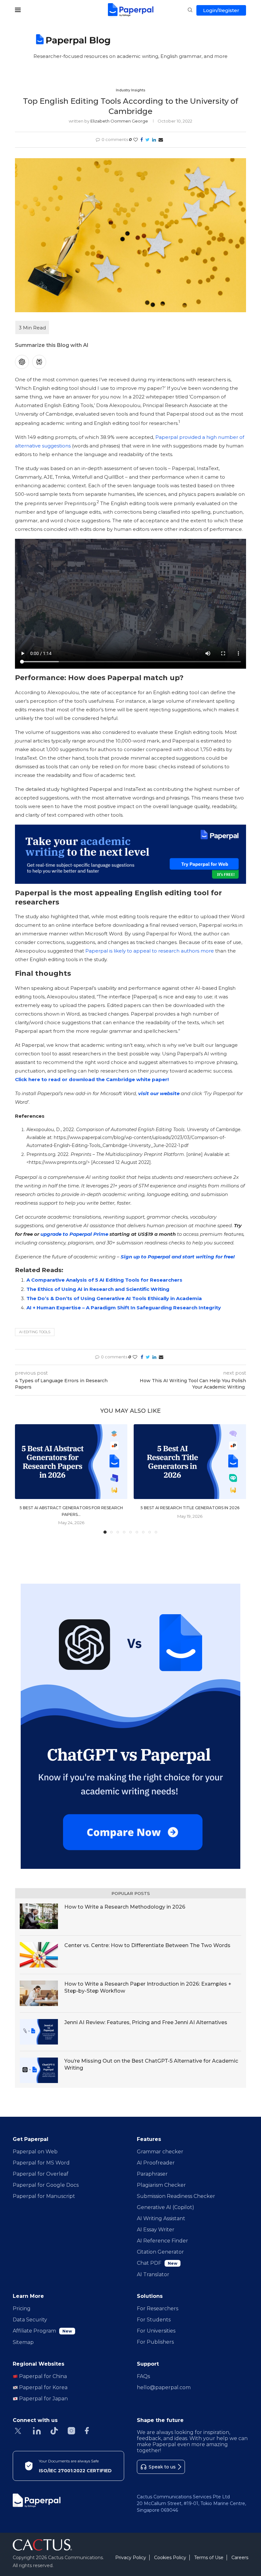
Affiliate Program (42, 2331)
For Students (154, 2320)
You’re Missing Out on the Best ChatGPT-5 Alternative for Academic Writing (151, 2064)
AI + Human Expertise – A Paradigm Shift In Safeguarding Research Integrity (124, 1308)
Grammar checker (160, 2152)
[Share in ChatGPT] (22, 362)
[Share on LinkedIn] (154, 140)
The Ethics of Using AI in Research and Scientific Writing (98, 1289)
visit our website (159, 1093)
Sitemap (23, 2342)
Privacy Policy (131, 2558)
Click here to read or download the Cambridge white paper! (92, 1079)
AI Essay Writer (156, 2230)
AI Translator (153, 2274)
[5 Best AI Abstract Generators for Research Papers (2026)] (71, 1462)
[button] (24, 1479)
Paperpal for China (42, 2376)
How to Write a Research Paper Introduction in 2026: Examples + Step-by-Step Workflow (148, 1987)
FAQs (143, 2376)
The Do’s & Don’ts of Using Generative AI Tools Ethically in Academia (114, 1298)
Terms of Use (209, 2558)
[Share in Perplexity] (39, 362)
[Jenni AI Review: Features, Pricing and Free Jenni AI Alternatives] (39, 2032)
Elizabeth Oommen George (119, 121)
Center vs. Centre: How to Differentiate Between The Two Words (147, 1945)
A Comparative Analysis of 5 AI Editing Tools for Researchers (104, 1280)
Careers (240, 2558)
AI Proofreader (156, 2163)
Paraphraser (152, 2174)
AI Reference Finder (162, 2241)
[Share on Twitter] (148, 140)
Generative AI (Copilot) (166, 2207)
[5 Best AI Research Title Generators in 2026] (190, 1462)
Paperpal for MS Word (41, 2163)
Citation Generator (160, 2252)
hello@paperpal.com (164, 2387)
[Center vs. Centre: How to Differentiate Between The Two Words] (39, 1955)
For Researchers (158, 2309)
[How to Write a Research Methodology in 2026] (39, 1916)
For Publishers (155, 2342)
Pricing (22, 2309)
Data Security (30, 2320)
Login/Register (221, 10)
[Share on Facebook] (142, 140)
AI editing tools (35, 1332)
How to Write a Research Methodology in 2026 (125, 1907)
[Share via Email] (161, 140)
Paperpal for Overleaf (41, 2174)
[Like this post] (136, 140)
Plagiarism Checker (161, 2185)
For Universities (156, 2331)
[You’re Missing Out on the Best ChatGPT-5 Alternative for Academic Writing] (39, 2070)
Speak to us (162, 2467)
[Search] (190, 11)
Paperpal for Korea (43, 2387)
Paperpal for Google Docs (46, 2185)
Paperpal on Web (35, 2152)
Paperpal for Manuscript (44, 2196)
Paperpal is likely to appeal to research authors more (150, 951)
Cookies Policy (170, 2558)
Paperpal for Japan (43, 2399)
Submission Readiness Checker (176, 2196)
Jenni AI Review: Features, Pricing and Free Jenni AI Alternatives (146, 2022)
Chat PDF (157, 2263)
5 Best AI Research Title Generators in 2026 (190, 1508)
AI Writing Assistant (161, 2218)
